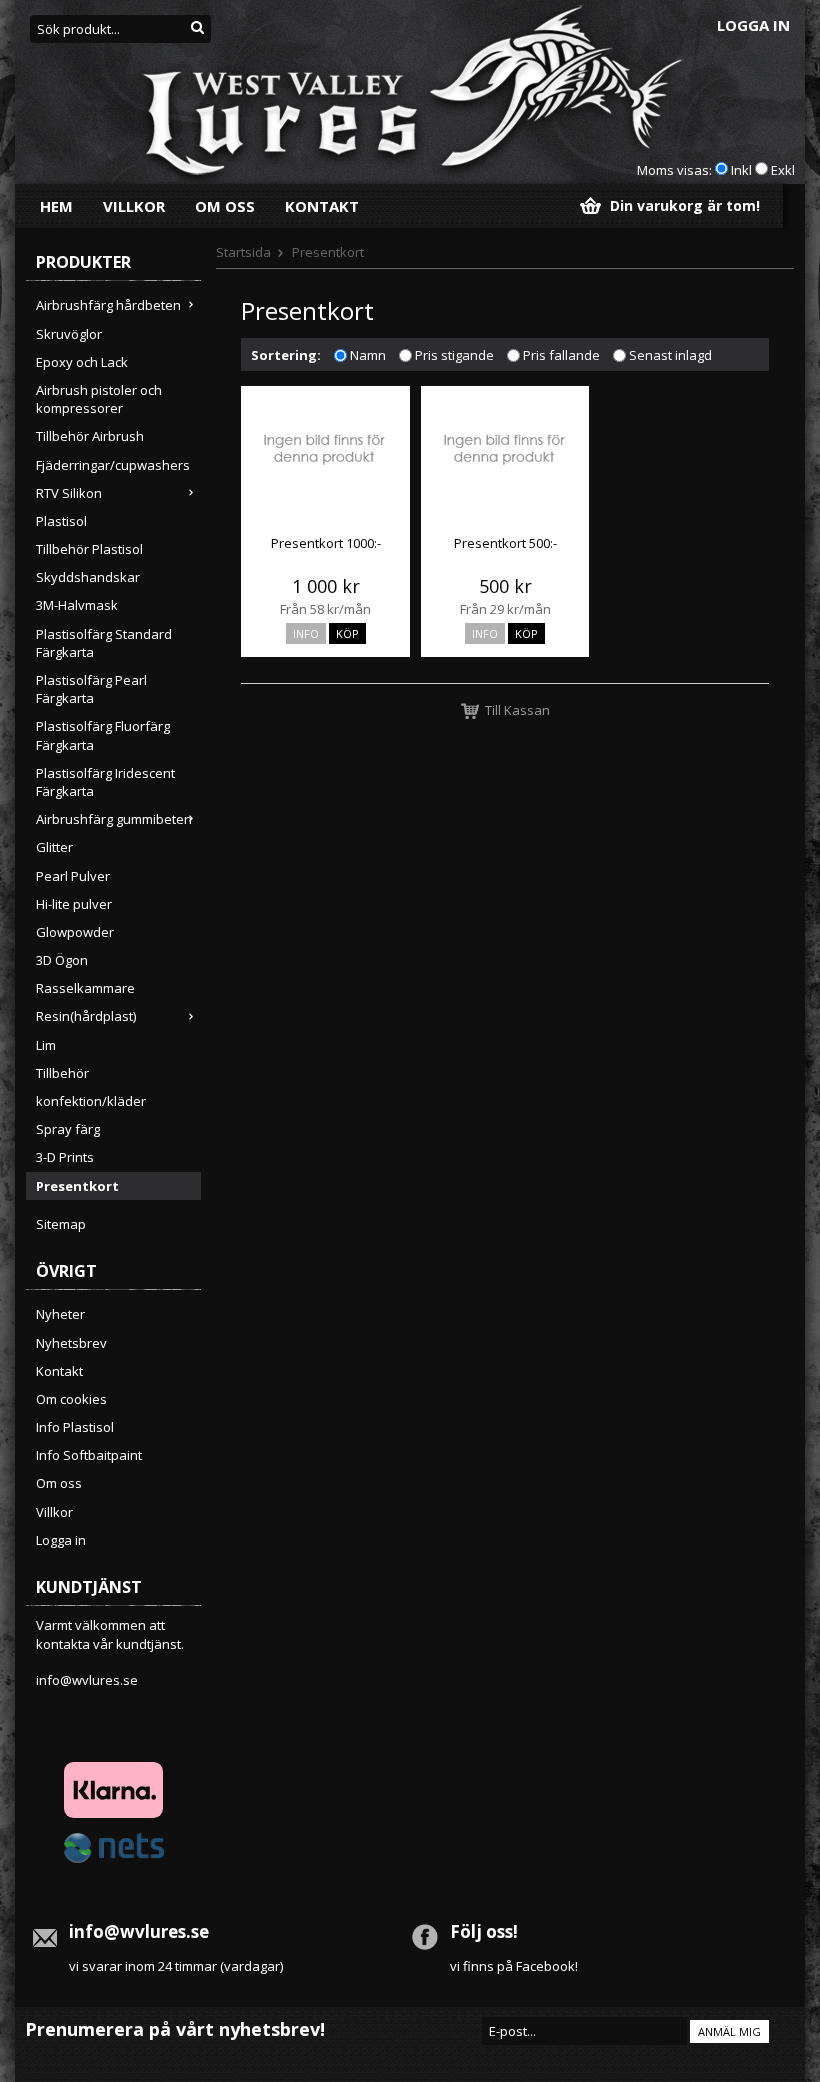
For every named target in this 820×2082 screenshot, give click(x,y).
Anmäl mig (729, 2031)
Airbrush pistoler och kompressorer (99, 399)
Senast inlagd (670, 355)
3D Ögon (62, 960)
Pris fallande (561, 355)
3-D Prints (65, 1157)
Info (306, 633)
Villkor (134, 206)
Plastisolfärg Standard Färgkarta (104, 643)
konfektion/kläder (91, 1101)
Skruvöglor (69, 334)
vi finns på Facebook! (514, 1966)
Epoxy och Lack (82, 362)
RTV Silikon (69, 493)
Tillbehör (62, 1073)
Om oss (225, 206)
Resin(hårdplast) (86, 1016)
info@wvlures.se (87, 1680)
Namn (368, 355)
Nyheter (60, 1314)
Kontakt (322, 206)
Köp (347, 633)
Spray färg (68, 1129)
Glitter (54, 847)
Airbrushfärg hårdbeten (108, 305)
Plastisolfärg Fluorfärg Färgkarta (103, 735)
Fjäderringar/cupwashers (113, 465)
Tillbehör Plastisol (89, 549)
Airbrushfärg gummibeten (114, 819)
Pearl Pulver (73, 876)
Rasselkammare (85, 988)
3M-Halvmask (77, 605)
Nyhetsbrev (71, 1343)
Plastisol (61, 521)
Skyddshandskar (88, 577)
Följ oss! (484, 1931)
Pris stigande (454, 355)
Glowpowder (75, 932)
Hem (56, 206)
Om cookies (71, 1399)
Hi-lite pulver (74, 904)
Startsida (243, 252)
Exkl (783, 170)
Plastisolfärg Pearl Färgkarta (91, 689)
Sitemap (61, 1224)
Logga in (753, 25)
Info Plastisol (75, 1427)
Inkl (741, 170)
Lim (46, 1045)
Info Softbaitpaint (89, 1455)
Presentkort (77, 1186)
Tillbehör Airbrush (90, 436)
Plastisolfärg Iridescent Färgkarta (105, 782)
